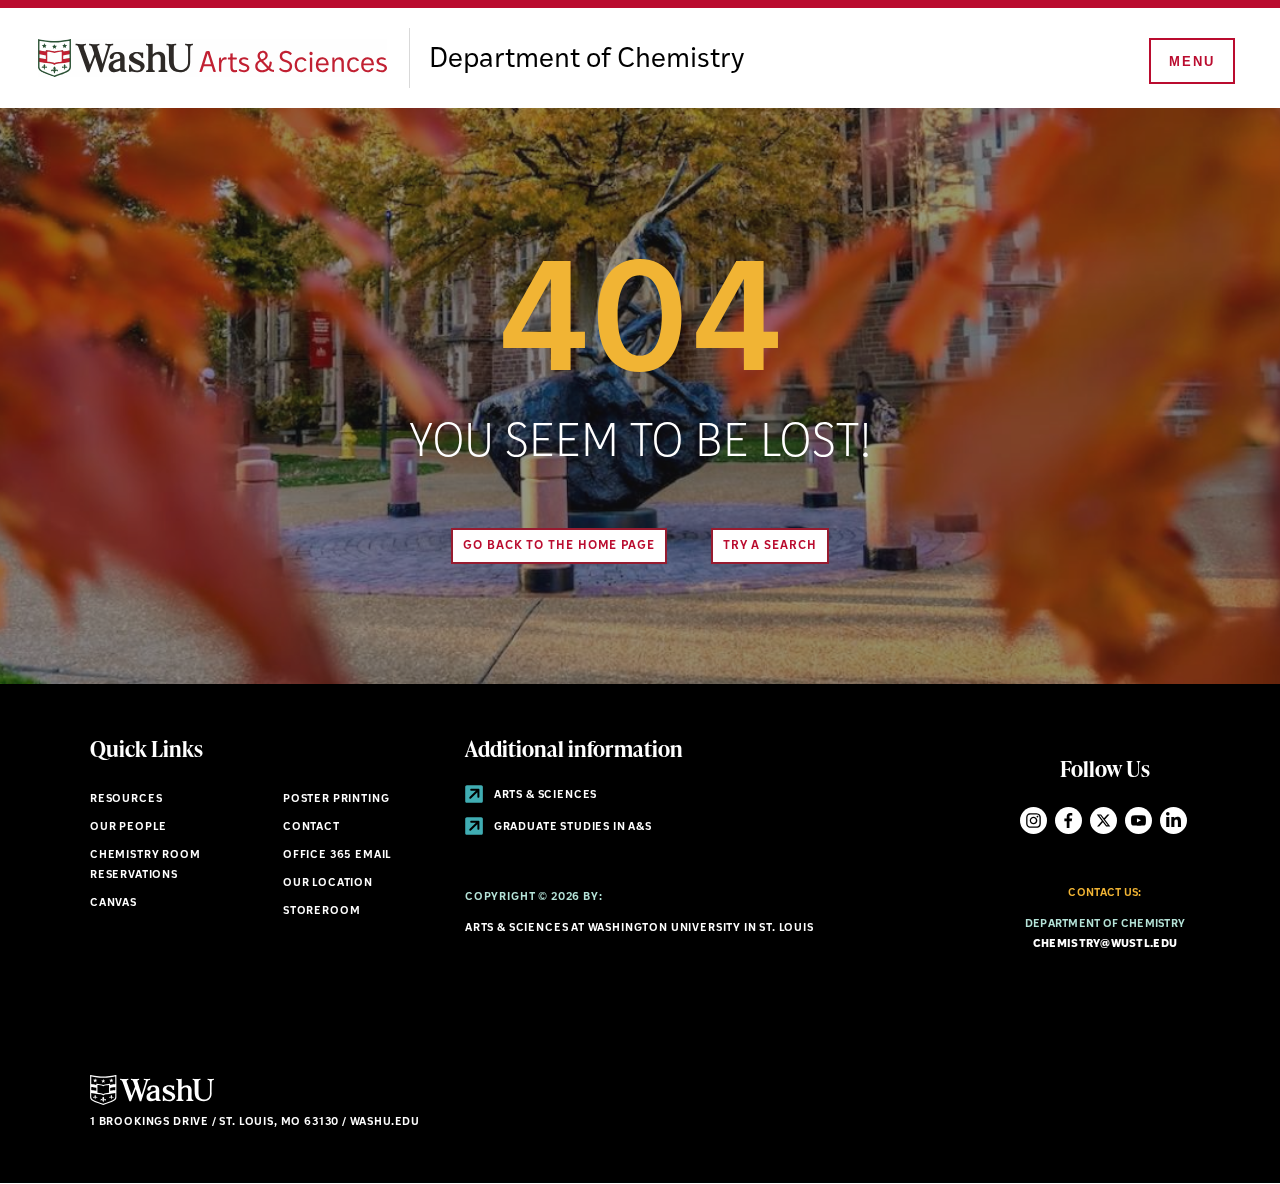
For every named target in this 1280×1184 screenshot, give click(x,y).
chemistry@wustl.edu (1105, 944)
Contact (311, 827)
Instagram (1033, 820)
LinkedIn (1173, 820)
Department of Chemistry (586, 60)
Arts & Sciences (544, 795)
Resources (126, 799)
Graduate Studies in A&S (571, 827)
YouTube (1138, 820)
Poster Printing (336, 799)
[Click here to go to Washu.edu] (152, 1102)
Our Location (328, 883)
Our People (128, 827)
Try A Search (770, 546)
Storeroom (321, 911)
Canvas (113, 903)
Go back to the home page (559, 546)
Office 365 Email (337, 855)
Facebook (1068, 820)
